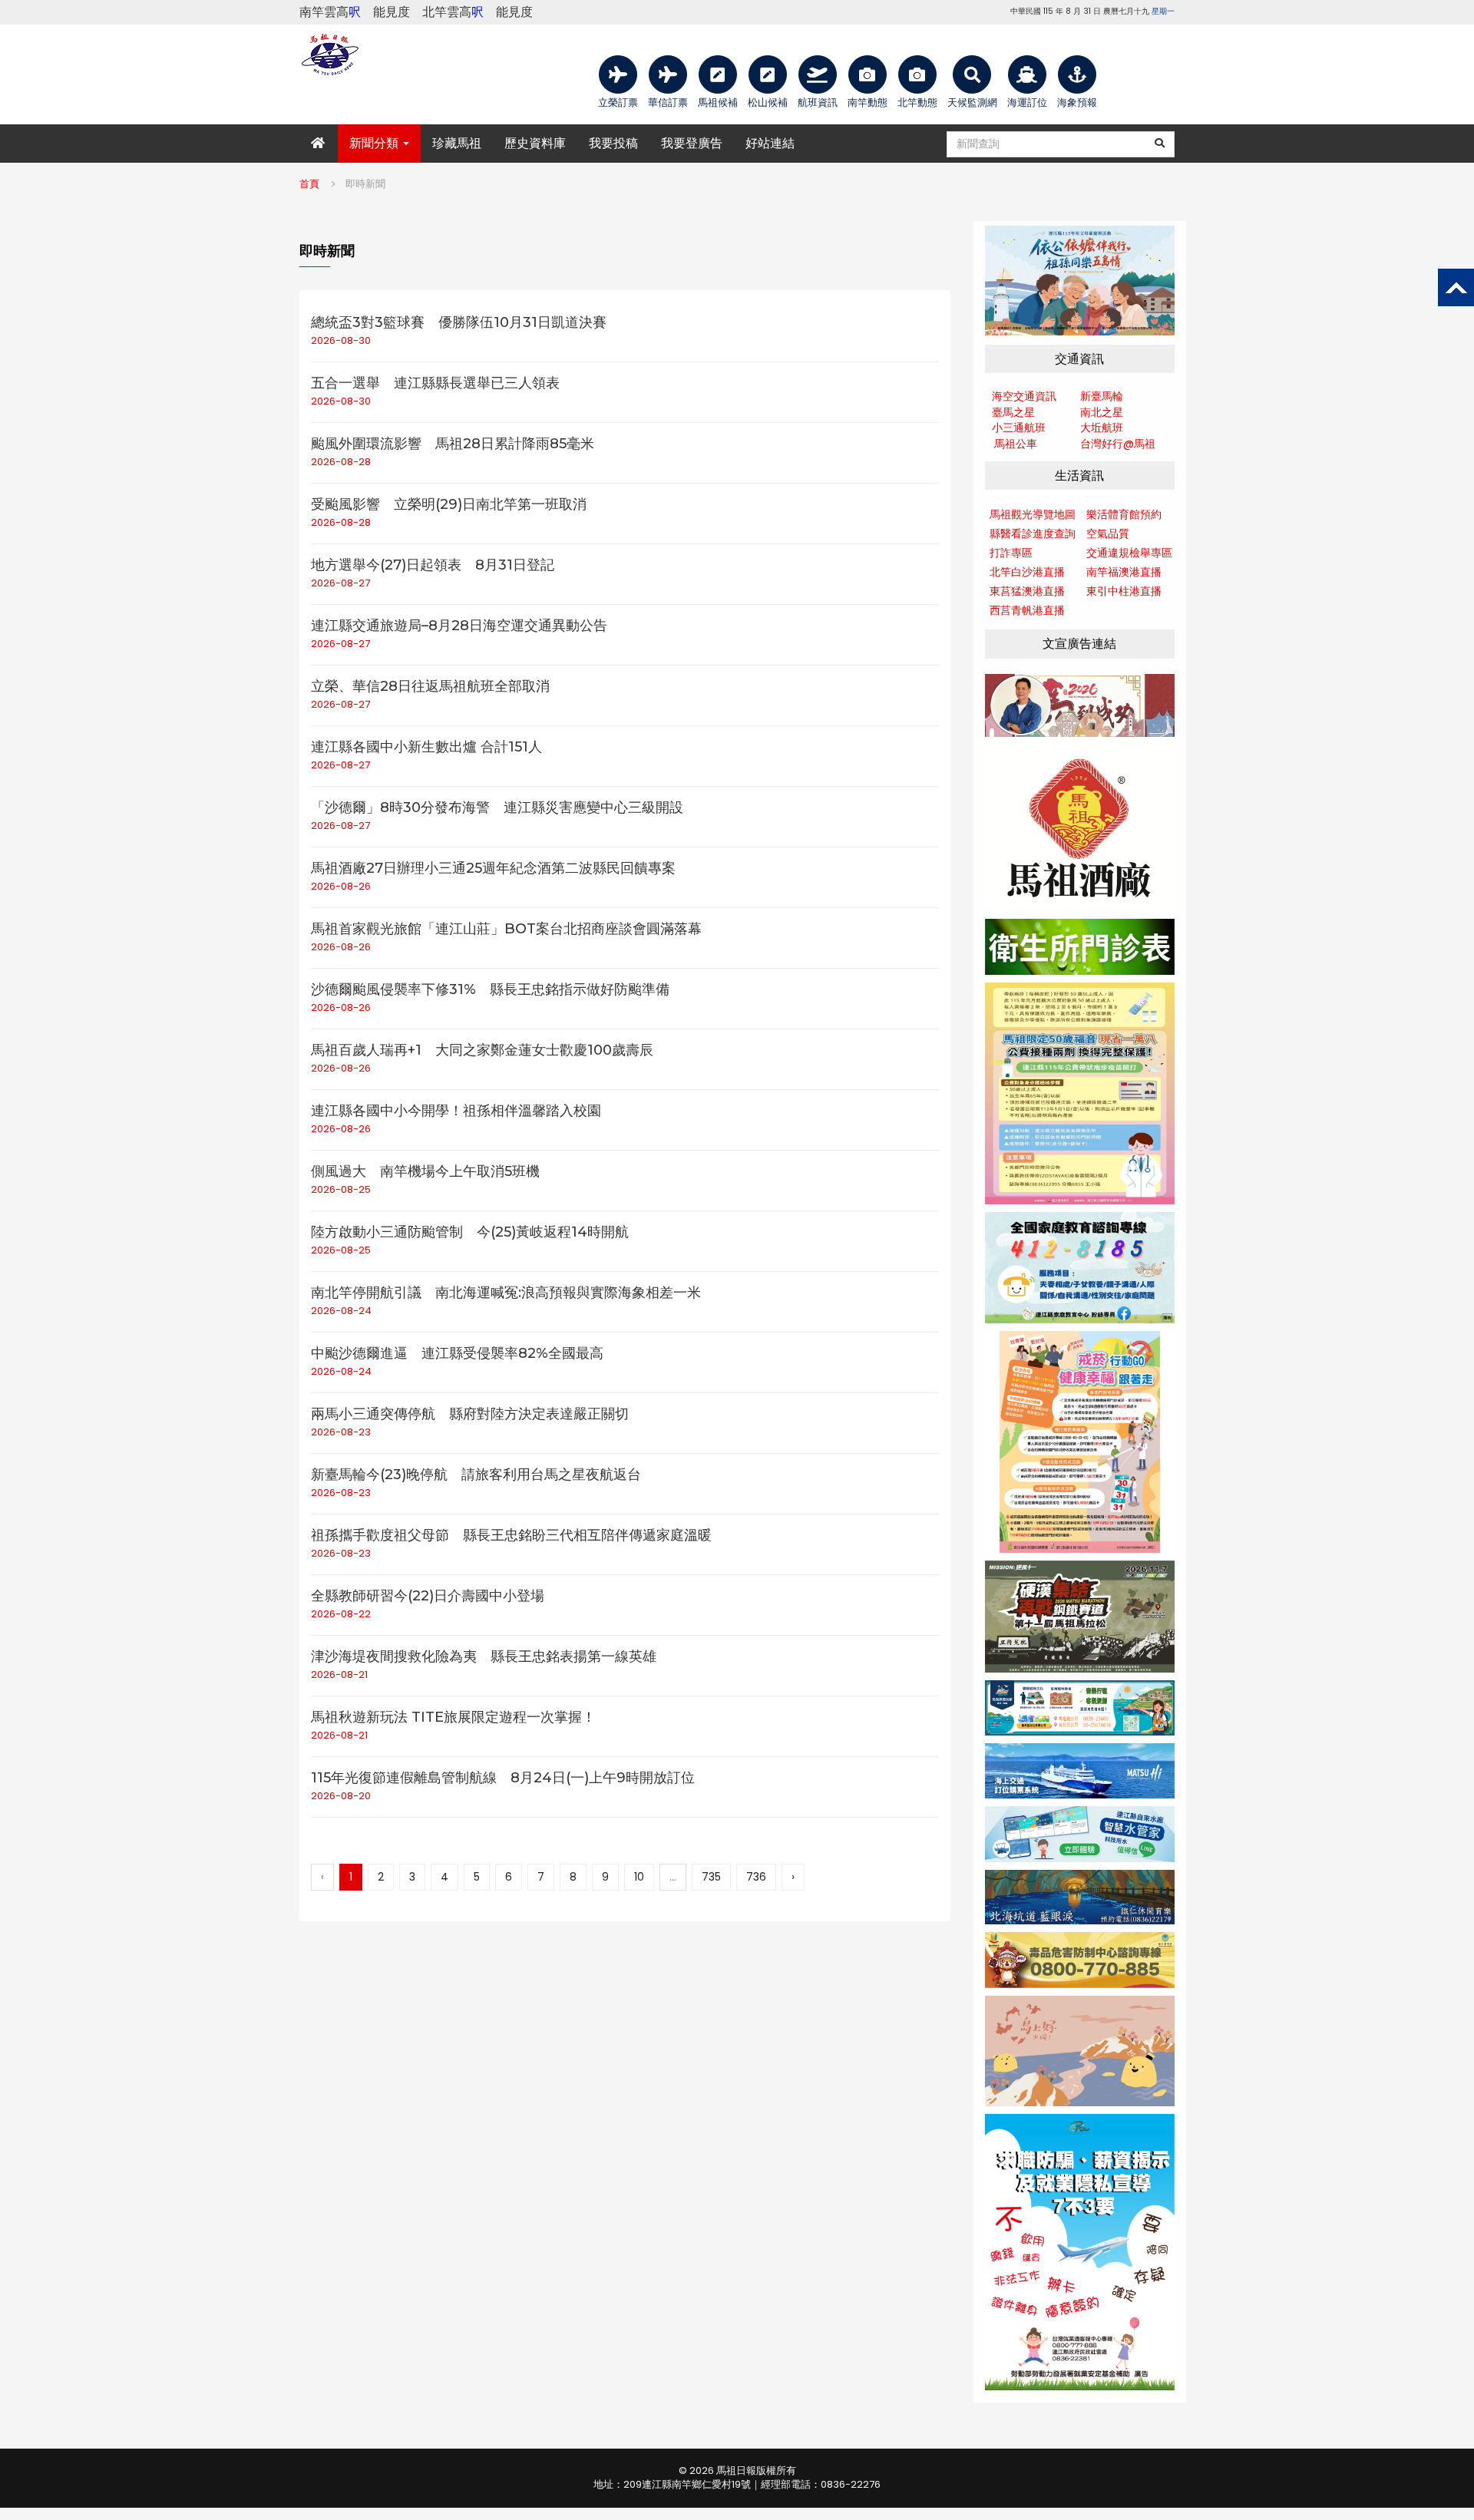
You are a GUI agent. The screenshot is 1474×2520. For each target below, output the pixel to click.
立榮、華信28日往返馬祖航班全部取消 (430, 686)
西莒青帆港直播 (1027, 610)
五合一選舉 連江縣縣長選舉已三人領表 (435, 383)
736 (756, 1877)
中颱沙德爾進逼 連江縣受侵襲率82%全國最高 (457, 1353)
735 (711, 1877)
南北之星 (1102, 412)
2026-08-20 (341, 1796)
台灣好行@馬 (1112, 444)
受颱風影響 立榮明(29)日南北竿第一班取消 (449, 504)
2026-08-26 (341, 886)
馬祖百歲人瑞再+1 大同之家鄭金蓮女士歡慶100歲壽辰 (482, 1050)
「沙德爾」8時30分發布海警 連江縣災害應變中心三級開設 (497, 808)
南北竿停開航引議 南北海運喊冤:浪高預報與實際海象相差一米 (506, 1293)
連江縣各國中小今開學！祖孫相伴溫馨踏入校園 (456, 1111)
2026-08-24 (341, 1311)
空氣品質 (1108, 533)
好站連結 (770, 143)
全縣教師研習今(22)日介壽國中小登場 (428, 1596)
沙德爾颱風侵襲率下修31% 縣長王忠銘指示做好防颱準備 (490, 989)
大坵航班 (1102, 428)
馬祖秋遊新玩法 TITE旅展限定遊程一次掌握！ (453, 1717)
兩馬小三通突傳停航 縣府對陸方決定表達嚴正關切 (470, 1414)
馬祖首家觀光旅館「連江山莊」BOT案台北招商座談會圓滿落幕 (506, 929)
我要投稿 (613, 143)
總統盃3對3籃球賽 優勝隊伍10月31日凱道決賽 (459, 322)
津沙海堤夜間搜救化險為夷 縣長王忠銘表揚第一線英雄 (484, 1656)
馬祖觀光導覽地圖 (1033, 514)
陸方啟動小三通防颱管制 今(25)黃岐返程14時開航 (470, 1232)
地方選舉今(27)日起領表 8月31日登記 (433, 565)
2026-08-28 (341, 462)
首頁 (309, 184)
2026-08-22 (341, 1614)
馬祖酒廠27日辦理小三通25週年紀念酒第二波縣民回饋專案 (493, 868)
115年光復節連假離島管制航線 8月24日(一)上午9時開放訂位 (503, 1778)
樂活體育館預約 (1124, 514)
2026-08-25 (341, 1189)
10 (639, 1877)
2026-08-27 (340, 583)
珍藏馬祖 (457, 143)
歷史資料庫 (535, 143)
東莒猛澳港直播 (1027, 591)
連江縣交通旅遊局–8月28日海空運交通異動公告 (459, 626)
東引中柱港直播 (1124, 591)
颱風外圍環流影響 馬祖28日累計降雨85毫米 (453, 444)
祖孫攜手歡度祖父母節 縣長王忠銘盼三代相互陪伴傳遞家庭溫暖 (511, 1535)
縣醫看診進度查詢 (1033, 533)
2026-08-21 (339, 1674)
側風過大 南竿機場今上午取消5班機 (425, 1171)
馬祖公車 (1016, 444)
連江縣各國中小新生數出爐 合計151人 (426, 747)
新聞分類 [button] (375, 143)
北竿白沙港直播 (1027, 572)
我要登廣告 (692, 143)
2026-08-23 (341, 1432)
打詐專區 (1011, 553)
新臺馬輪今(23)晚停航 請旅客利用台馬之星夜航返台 (476, 1475)
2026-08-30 (341, 340)
